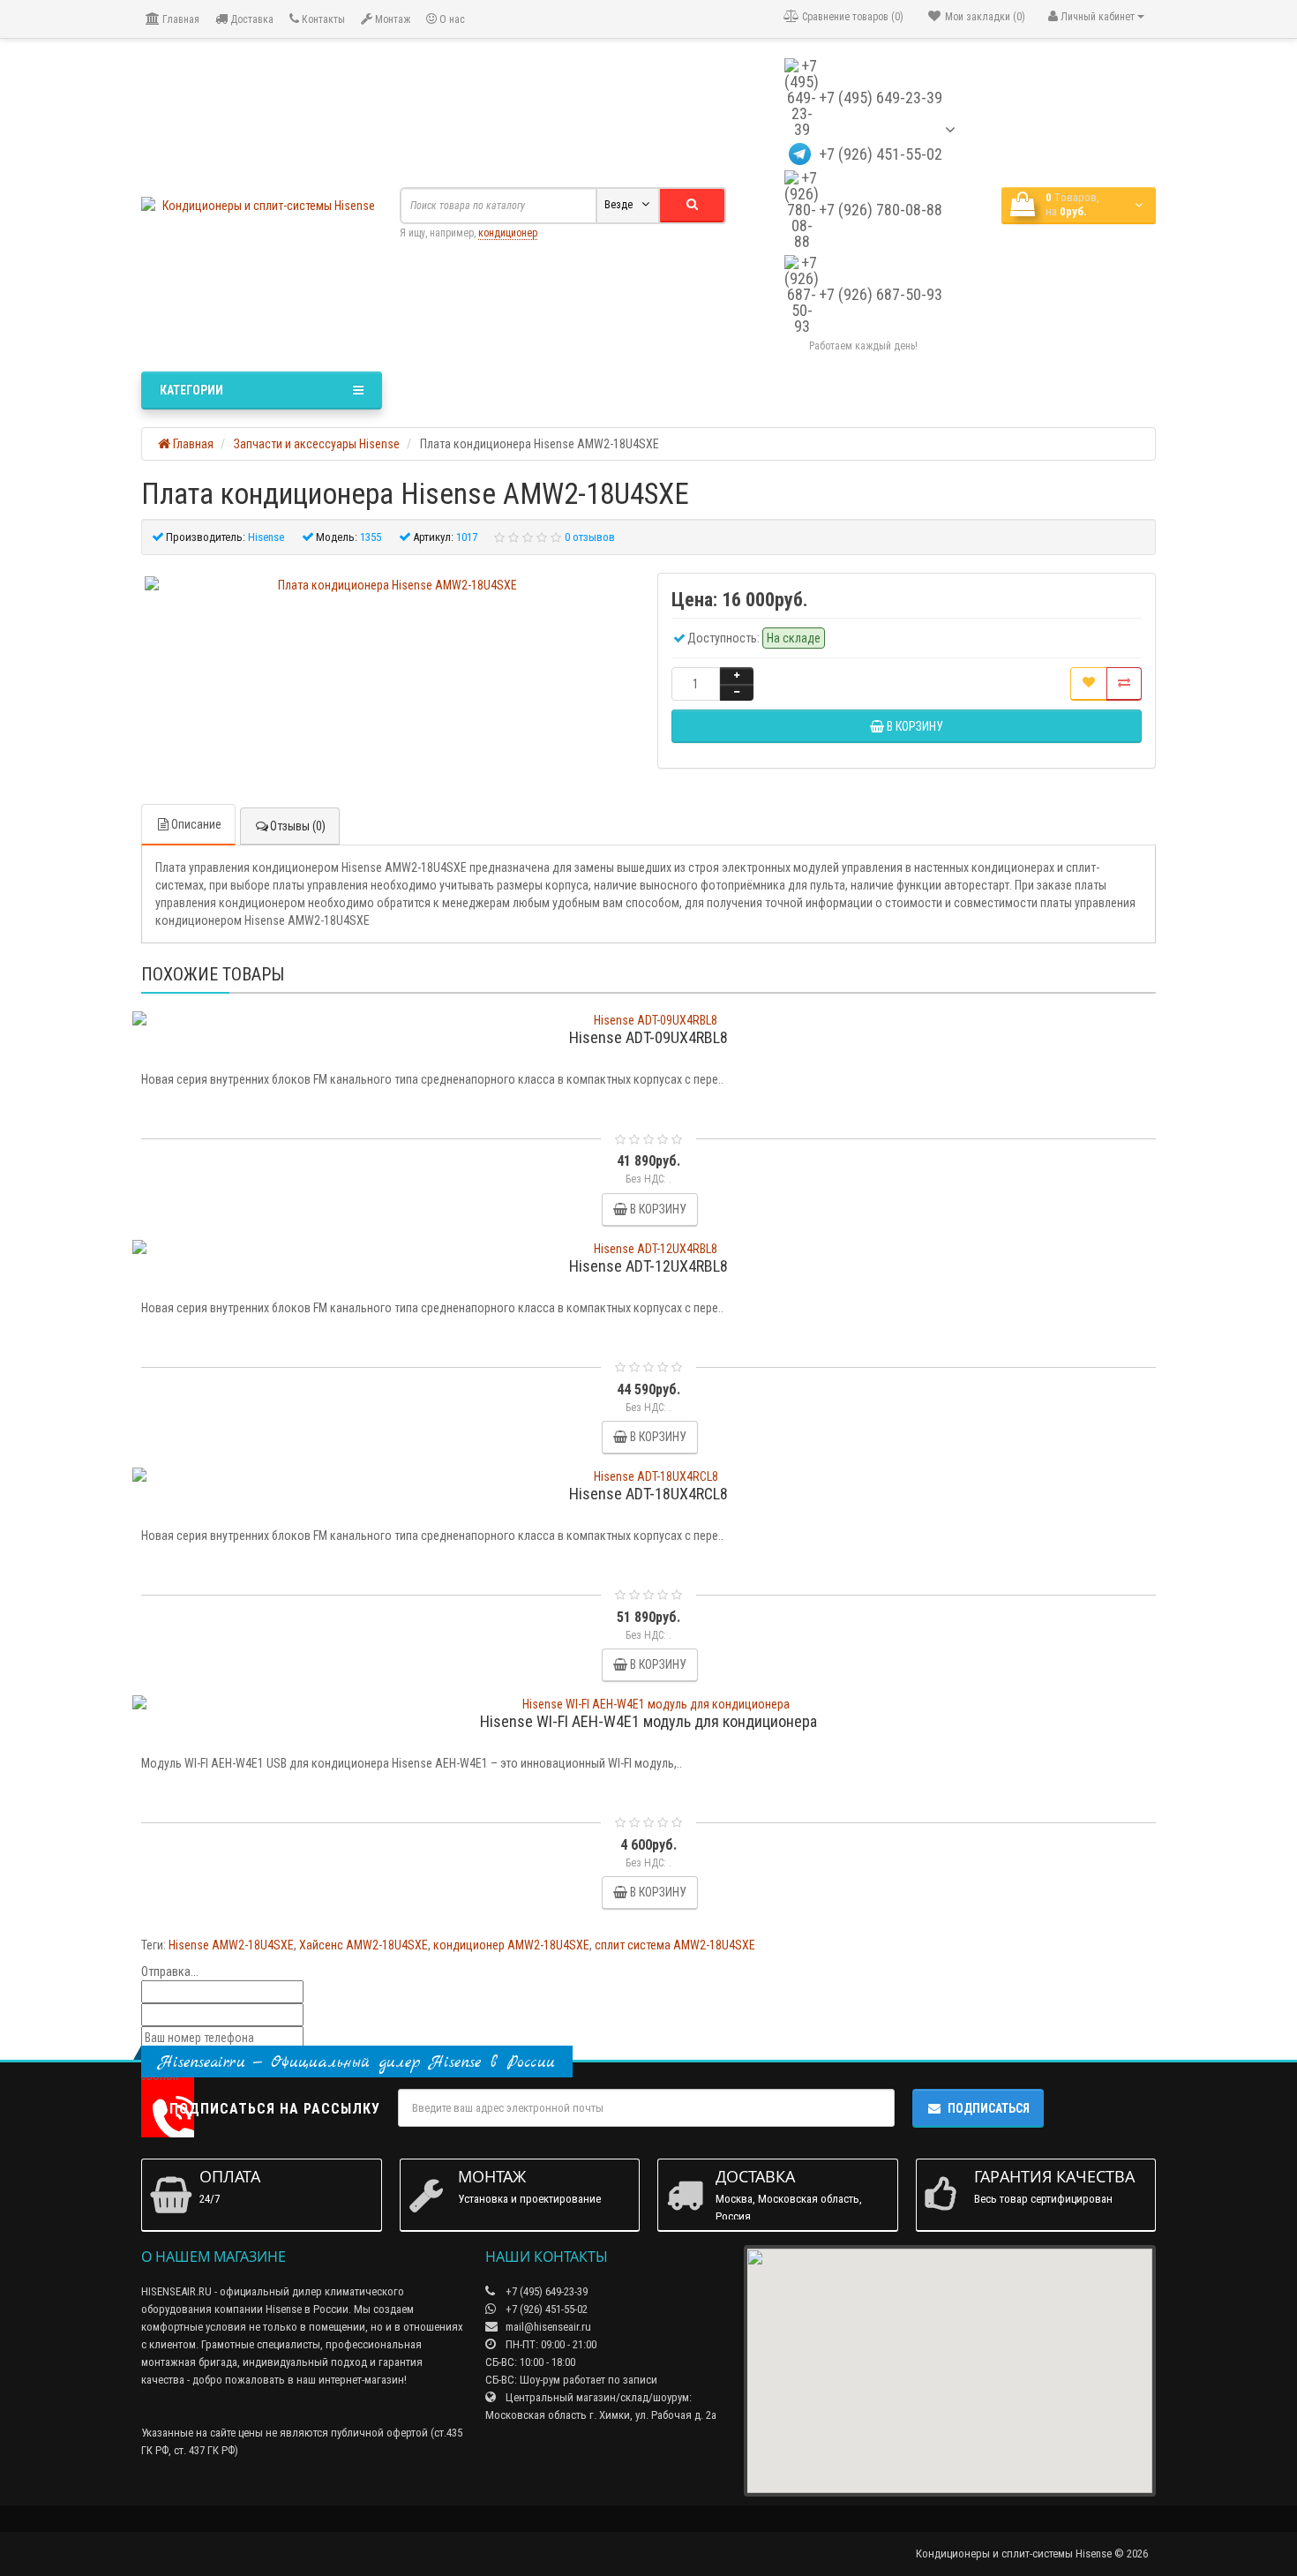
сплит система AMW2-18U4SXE (675, 1945)
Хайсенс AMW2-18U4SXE (364, 1945)
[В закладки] (1089, 684)
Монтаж (391, 19)
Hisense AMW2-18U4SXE (231, 1945)
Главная (180, 19)
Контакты (322, 19)
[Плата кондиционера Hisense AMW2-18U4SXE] (390, 585)
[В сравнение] (1124, 684)
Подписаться (989, 2108)
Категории (191, 390)
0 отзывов (590, 537)
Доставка (251, 19)
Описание (196, 824)
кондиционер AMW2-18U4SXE (511, 1945)
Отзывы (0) (298, 826)
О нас (451, 19)
